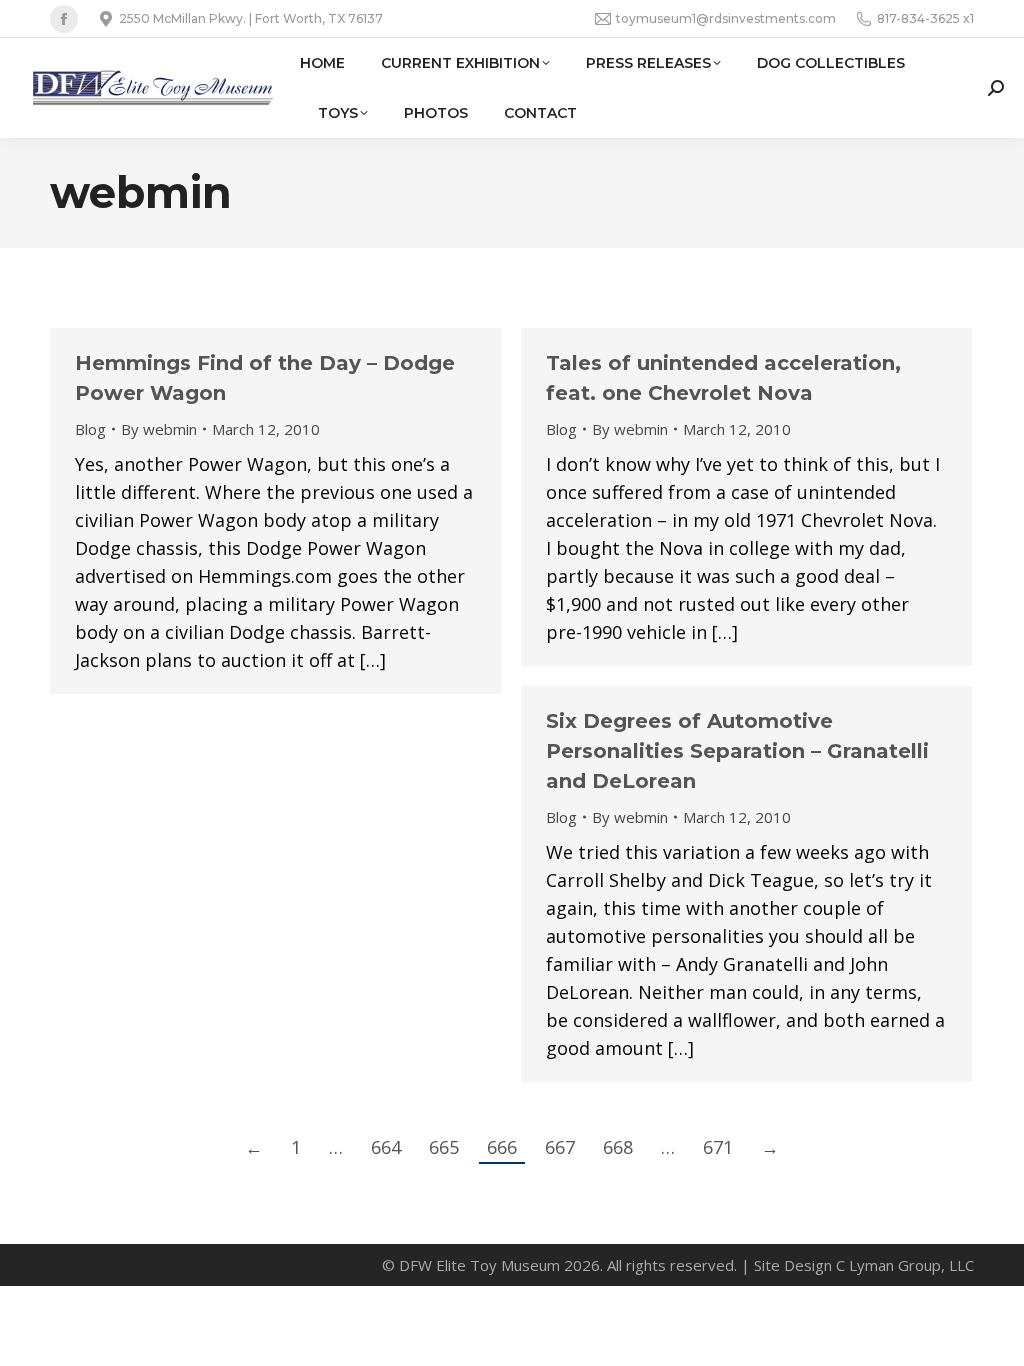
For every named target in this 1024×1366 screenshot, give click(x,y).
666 (502, 1147)
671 (718, 1147)
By (159, 429)
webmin (141, 192)
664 (386, 1147)
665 (444, 1147)
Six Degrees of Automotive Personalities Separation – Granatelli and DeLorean (737, 751)
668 (618, 1147)
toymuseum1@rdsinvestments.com (726, 18)
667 (560, 1147)
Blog (90, 429)
